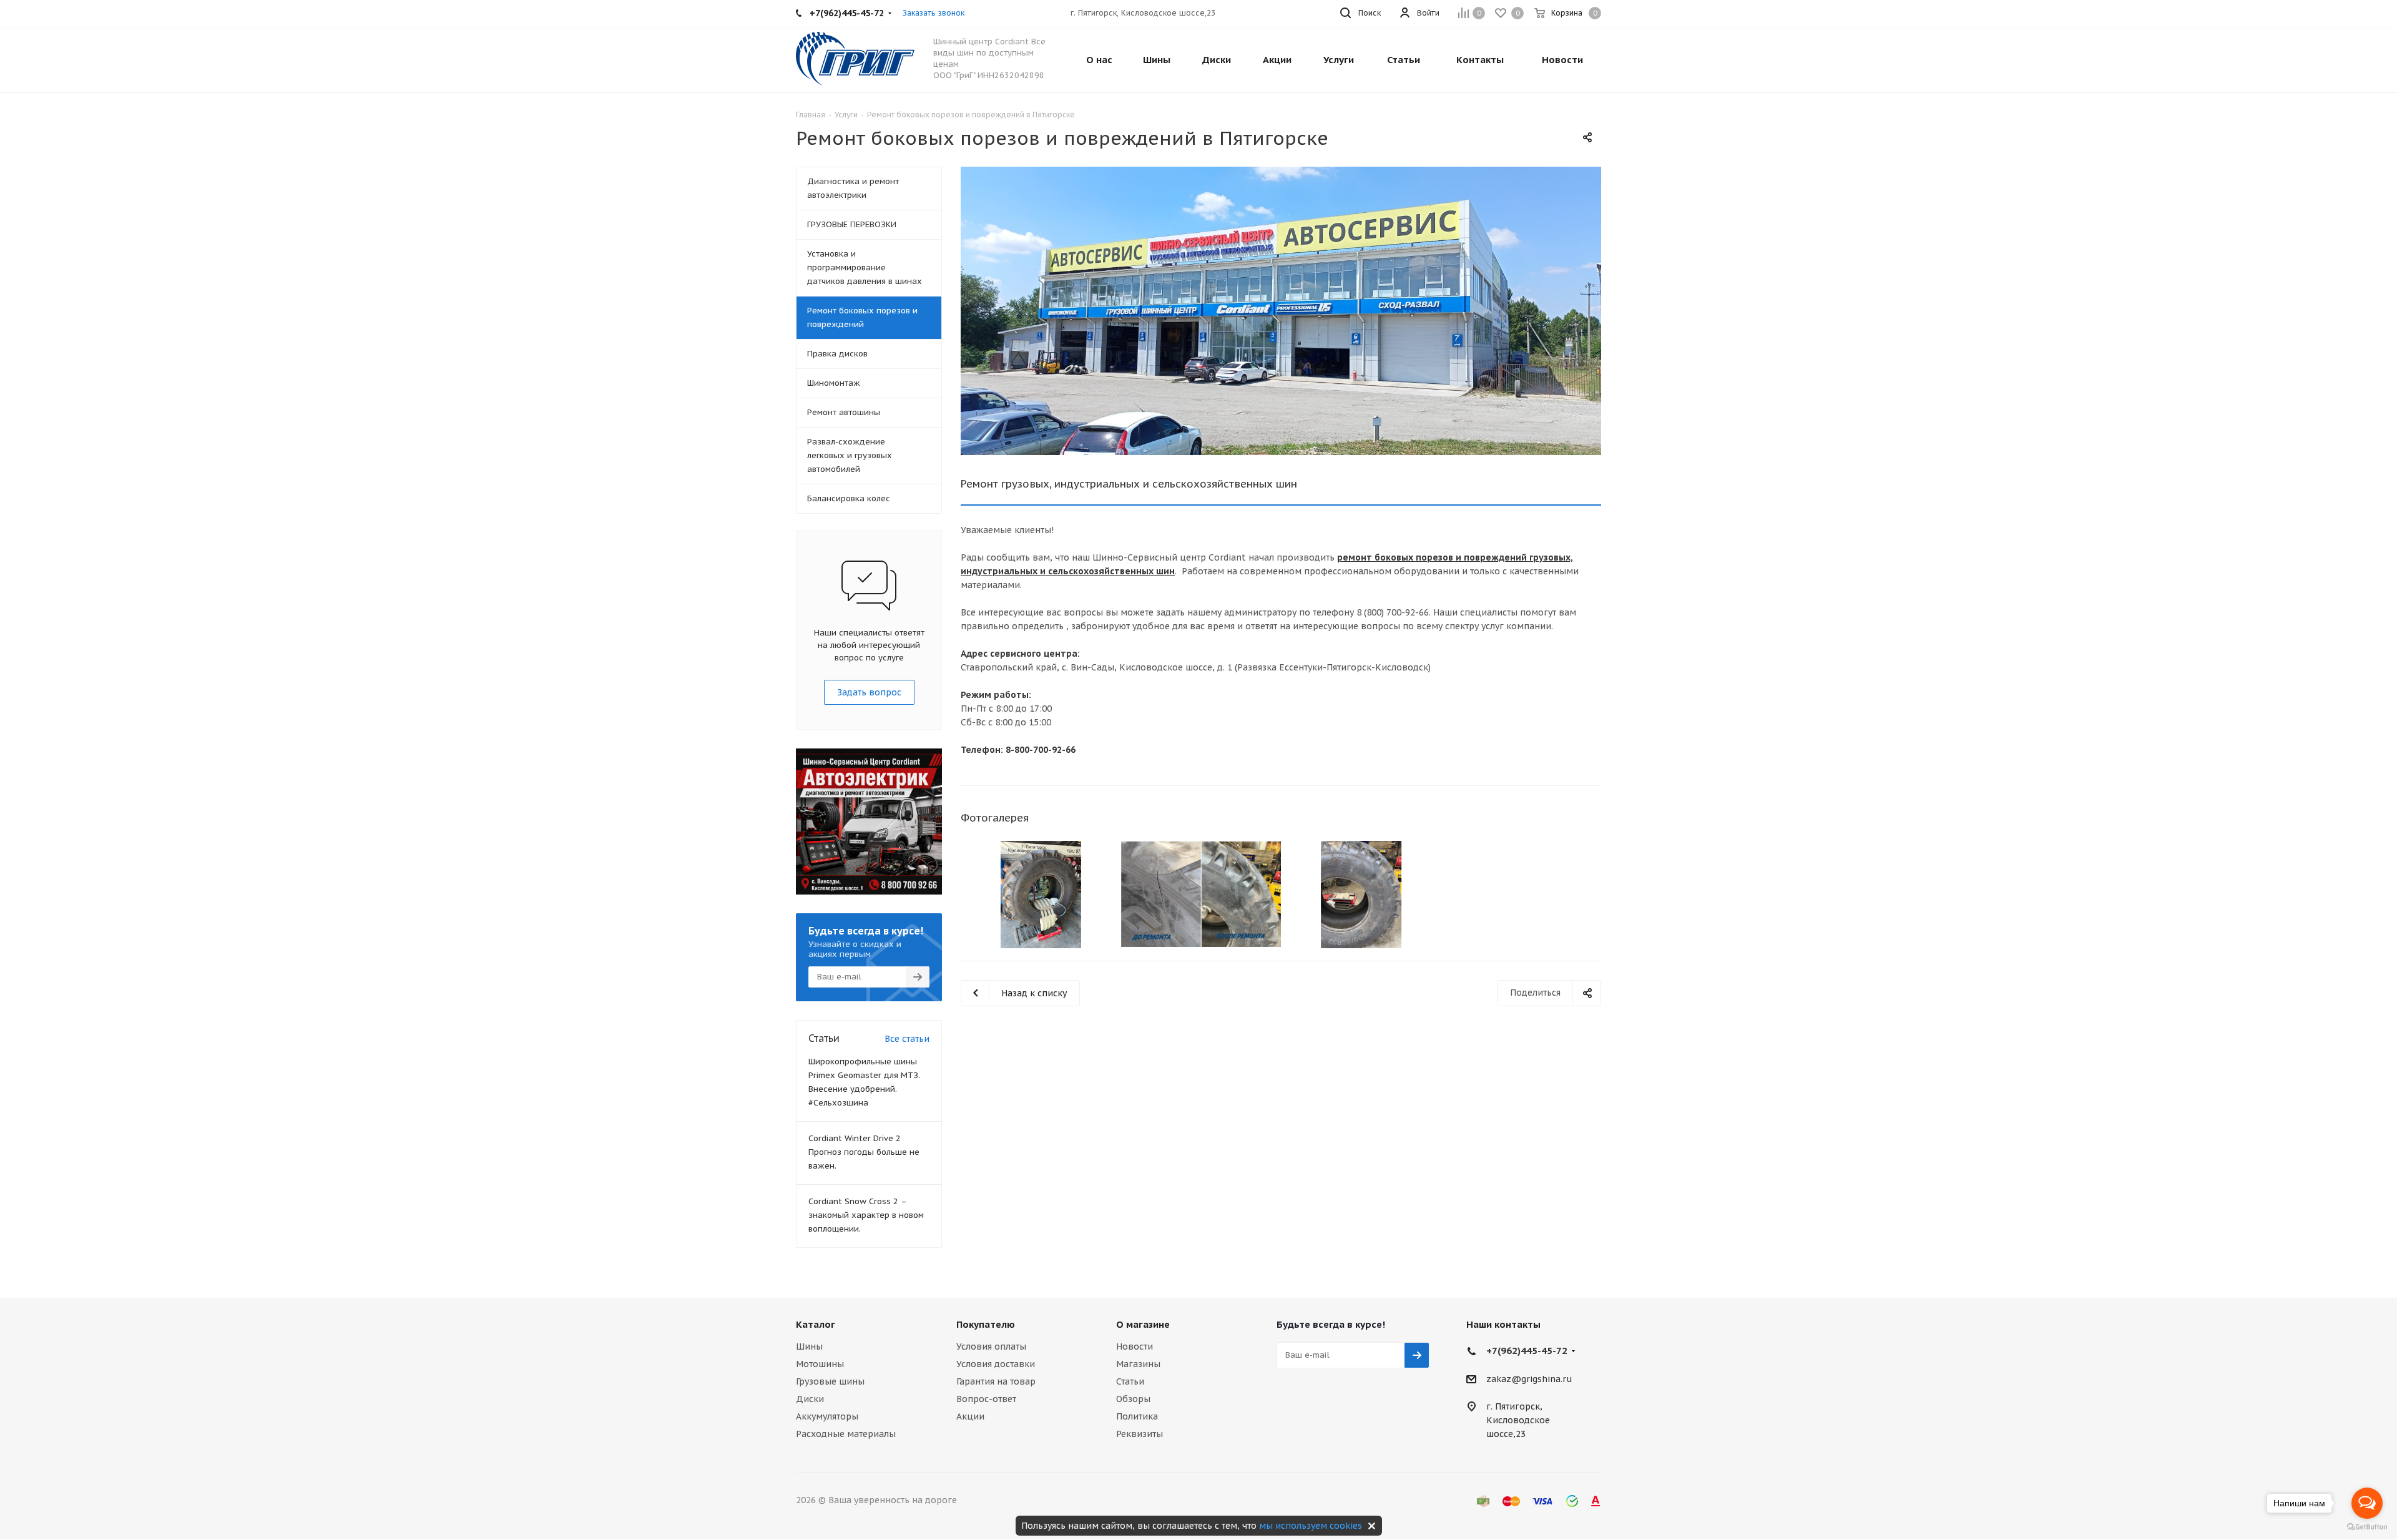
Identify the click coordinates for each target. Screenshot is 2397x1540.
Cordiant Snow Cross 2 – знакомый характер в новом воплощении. (866, 1215)
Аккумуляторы (827, 1416)
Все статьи (907, 1039)
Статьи (1130, 1381)
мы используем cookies (1311, 1526)
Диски (810, 1399)
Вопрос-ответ (986, 1399)
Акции (970, 1416)
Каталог (816, 1324)
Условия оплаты (991, 1346)
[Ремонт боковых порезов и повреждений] (1281, 311)
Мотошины (820, 1364)
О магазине (1143, 1324)
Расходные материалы (846, 1434)
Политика (1137, 1416)
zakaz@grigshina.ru (1529, 1379)
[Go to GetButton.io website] (2367, 1527)
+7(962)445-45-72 (1527, 1351)
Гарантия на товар (996, 1381)
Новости (1135, 1346)
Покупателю (986, 1324)
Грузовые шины (830, 1381)
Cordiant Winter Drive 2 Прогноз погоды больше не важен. (864, 1152)
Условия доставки (996, 1364)
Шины (809, 1346)
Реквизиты (1140, 1434)
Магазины (1138, 1364)
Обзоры (1133, 1399)
